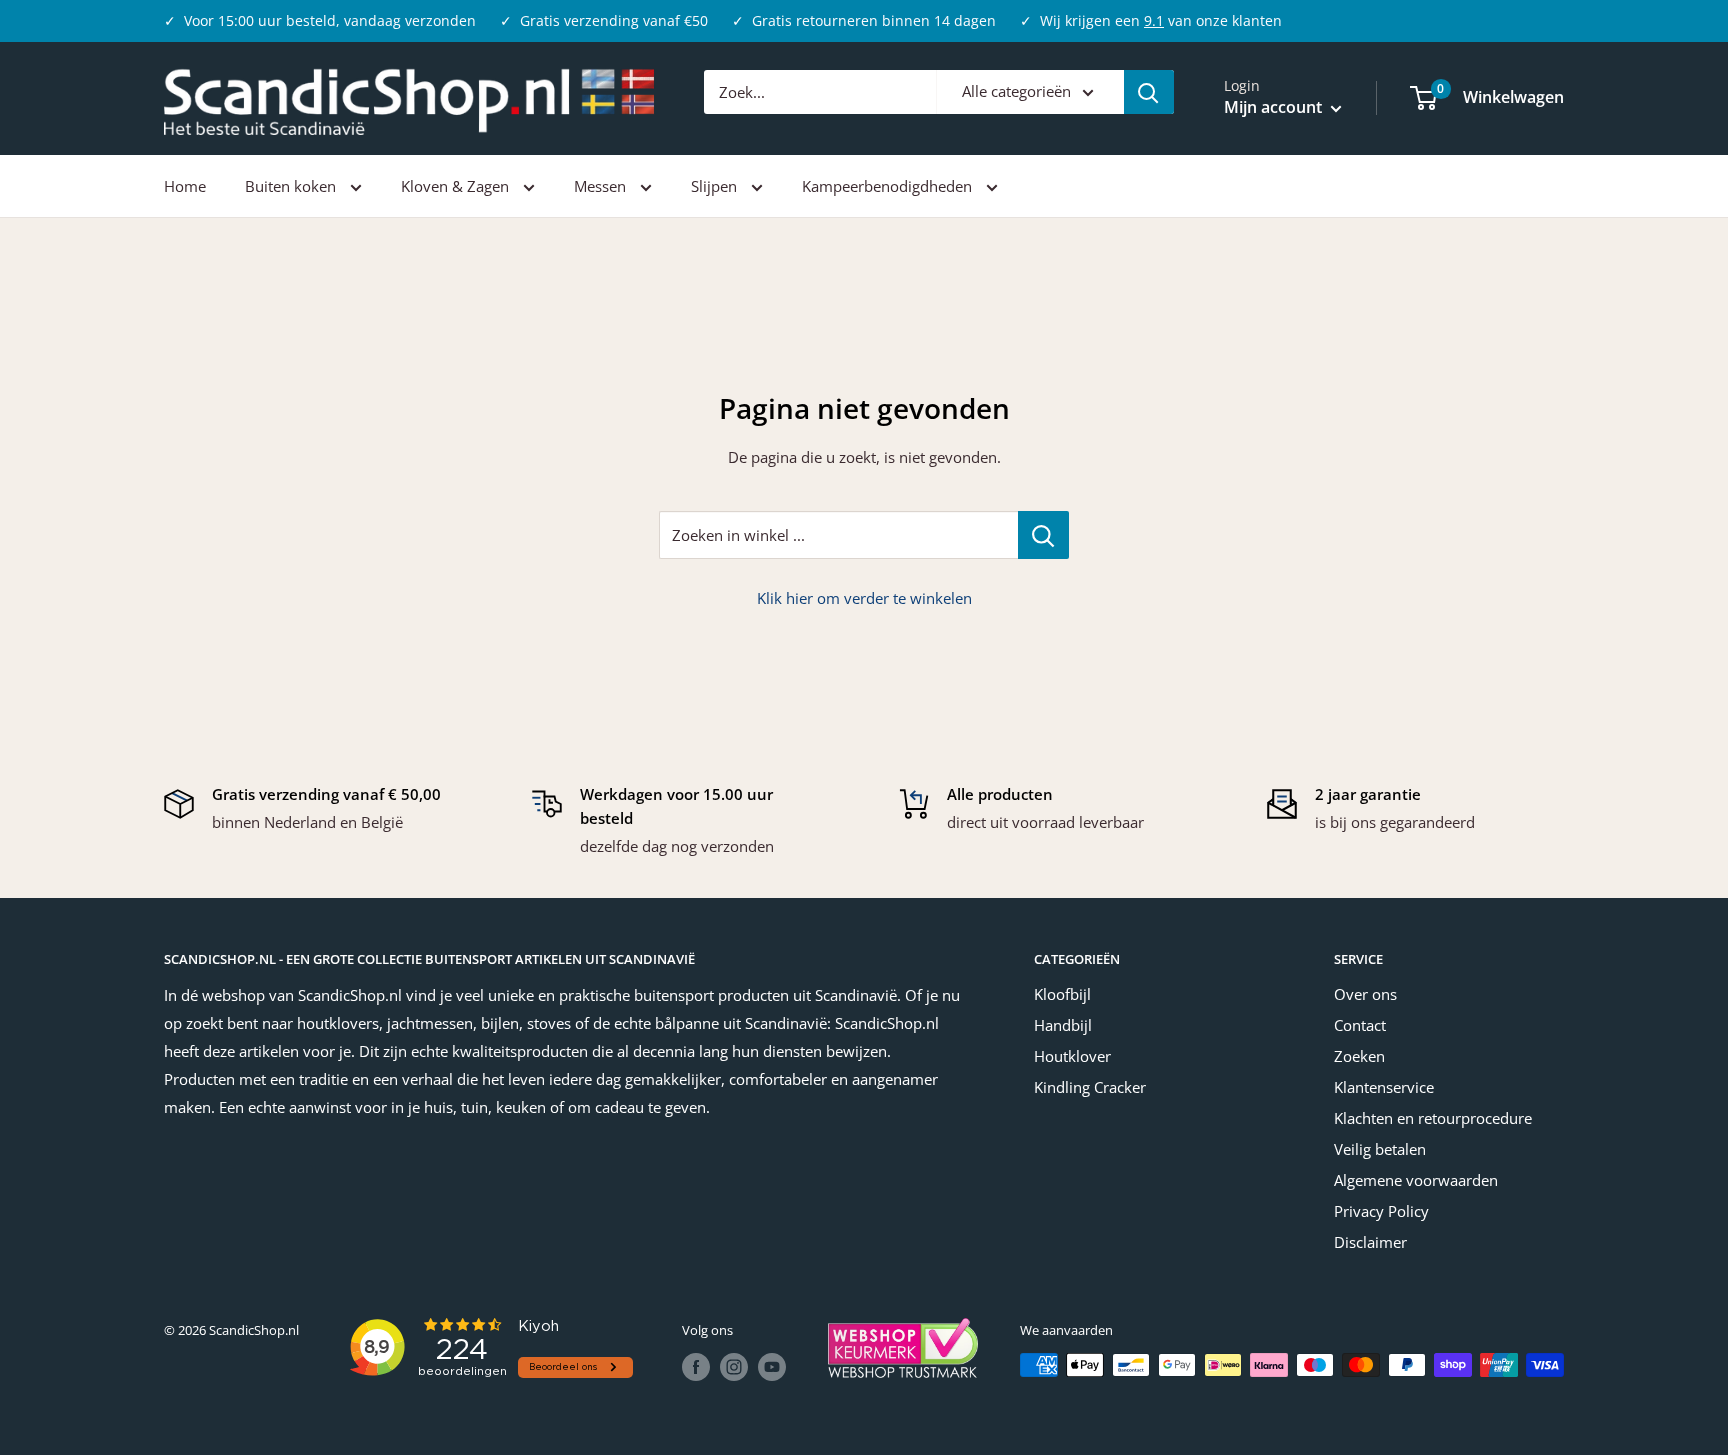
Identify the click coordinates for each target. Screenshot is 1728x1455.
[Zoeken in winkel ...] (1043, 535)
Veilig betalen (1380, 1149)
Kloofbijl (1062, 994)
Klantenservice (1384, 1087)
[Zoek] (1149, 92)
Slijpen (716, 186)
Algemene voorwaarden (1416, 1180)
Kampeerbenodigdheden (889, 186)
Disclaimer (1370, 1242)
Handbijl (1063, 1025)
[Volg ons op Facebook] (696, 1367)
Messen (602, 186)
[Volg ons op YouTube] (772, 1367)
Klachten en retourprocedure (1433, 1118)
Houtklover (1072, 1056)
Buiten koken (292, 186)
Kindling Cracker (1090, 1087)
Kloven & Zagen (457, 186)
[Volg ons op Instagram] (734, 1367)
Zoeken (1359, 1056)
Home (185, 186)
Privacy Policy (1381, 1211)
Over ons (1365, 994)
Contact (1360, 1025)
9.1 (1154, 20)
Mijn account (1275, 108)
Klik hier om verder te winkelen (864, 598)
